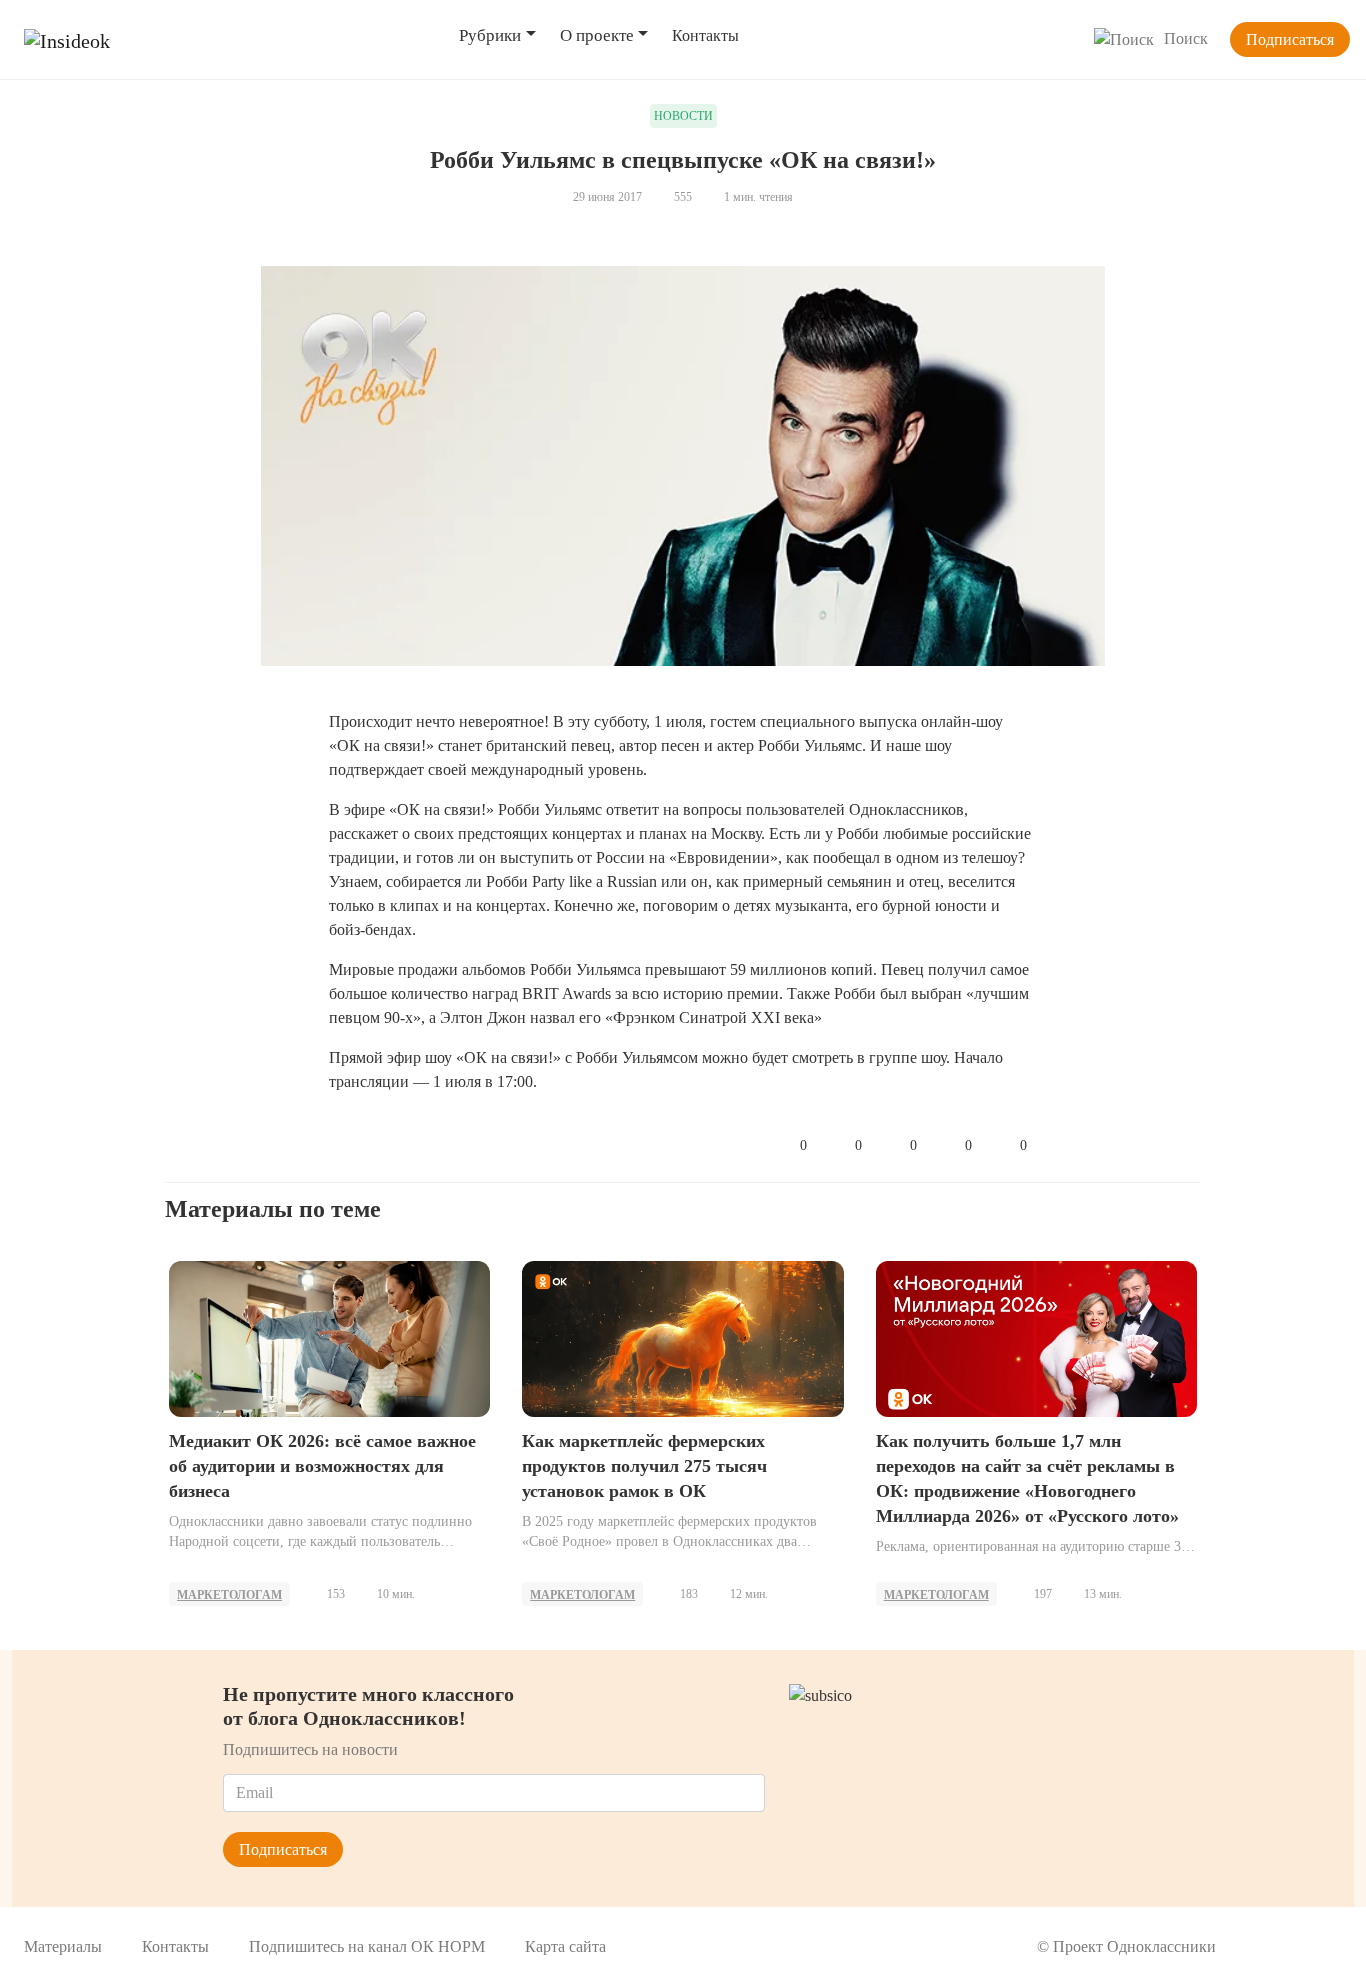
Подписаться (1290, 39)
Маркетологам (229, 1595)
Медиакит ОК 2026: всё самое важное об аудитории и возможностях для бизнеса (322, 1466)
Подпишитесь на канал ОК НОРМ (367, 1946)
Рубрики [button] (490, 35)
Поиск (1186, 38)
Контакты (705, 35)
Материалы (63, 1946)
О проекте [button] (597, 35)
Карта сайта (565, 1946)
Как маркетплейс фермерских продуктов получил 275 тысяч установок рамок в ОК (644, 1466)
